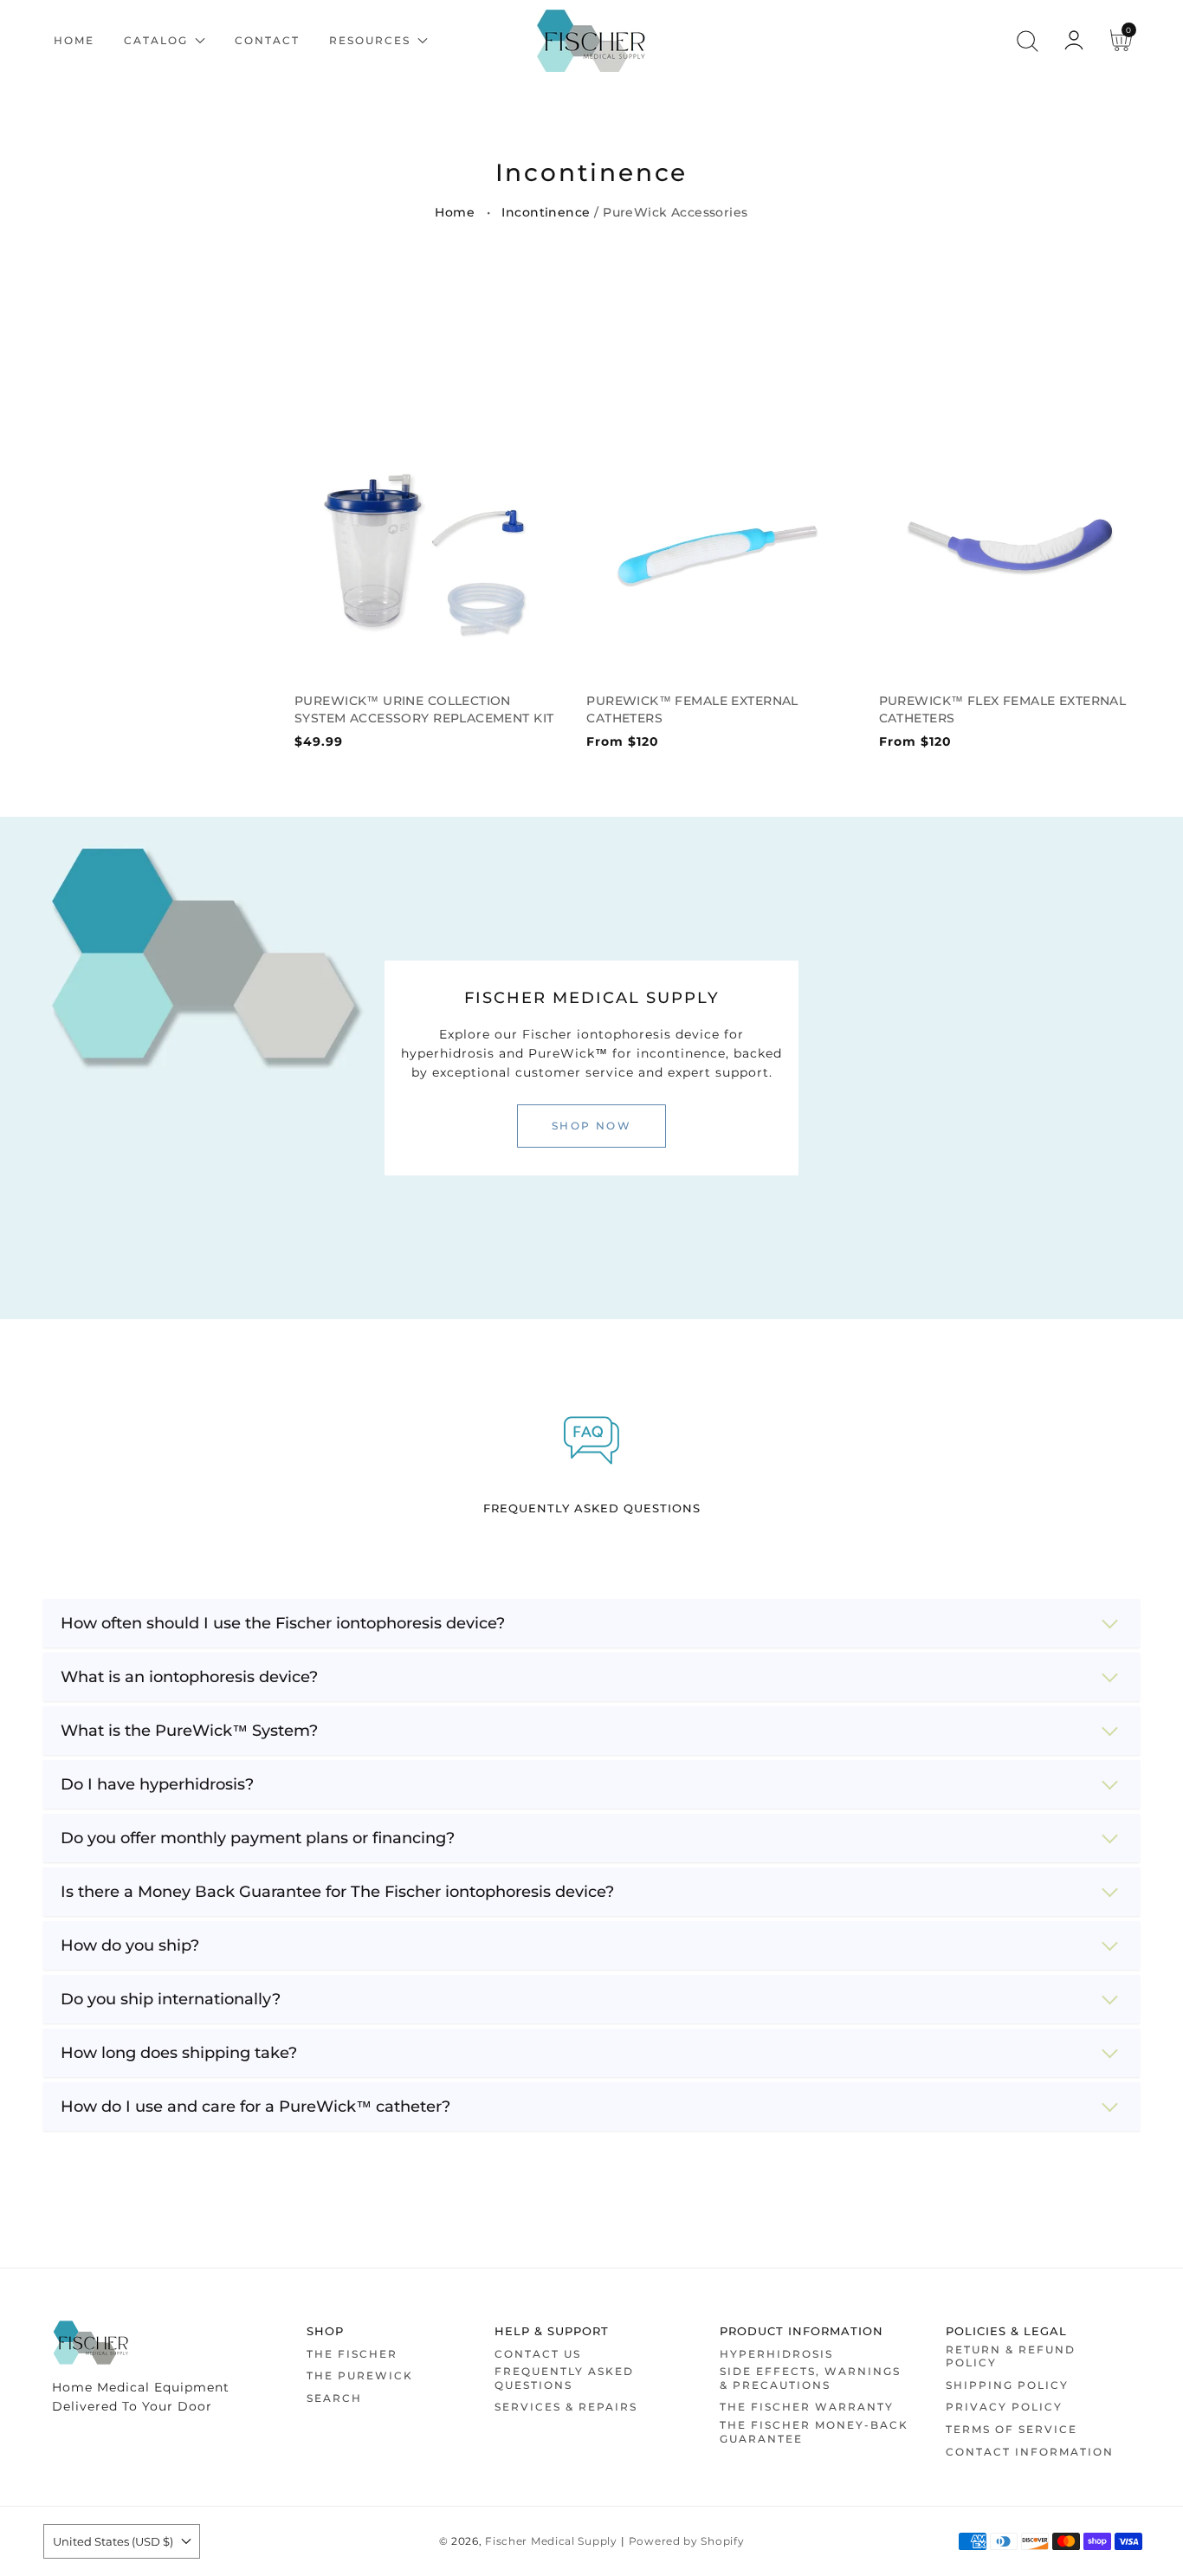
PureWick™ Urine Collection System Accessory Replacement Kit (424, 709)
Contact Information (1030, 2452)
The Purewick (360, 2375)
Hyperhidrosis (776, 2354)
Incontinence (546, 212)
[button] (1027, 41)
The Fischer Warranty (807, 2407)
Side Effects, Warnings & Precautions (810, 2378)
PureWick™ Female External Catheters (692, 709)
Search (334, 2398)
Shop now (591, 1126)
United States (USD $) (113, 2541)
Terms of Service (1012, 2429)
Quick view (425, 654)
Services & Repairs (566, 2407)
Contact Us (538, 2354)
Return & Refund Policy (1011, 2356)
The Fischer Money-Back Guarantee (814, 2432)
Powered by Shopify (687, 2541)
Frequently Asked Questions (564, 2378)
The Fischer (352, 2354)
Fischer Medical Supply (551, 2541)
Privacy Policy (1004, 2407)
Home (455, 212)
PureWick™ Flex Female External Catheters (1003, 709)
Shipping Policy (1007, 2385)
